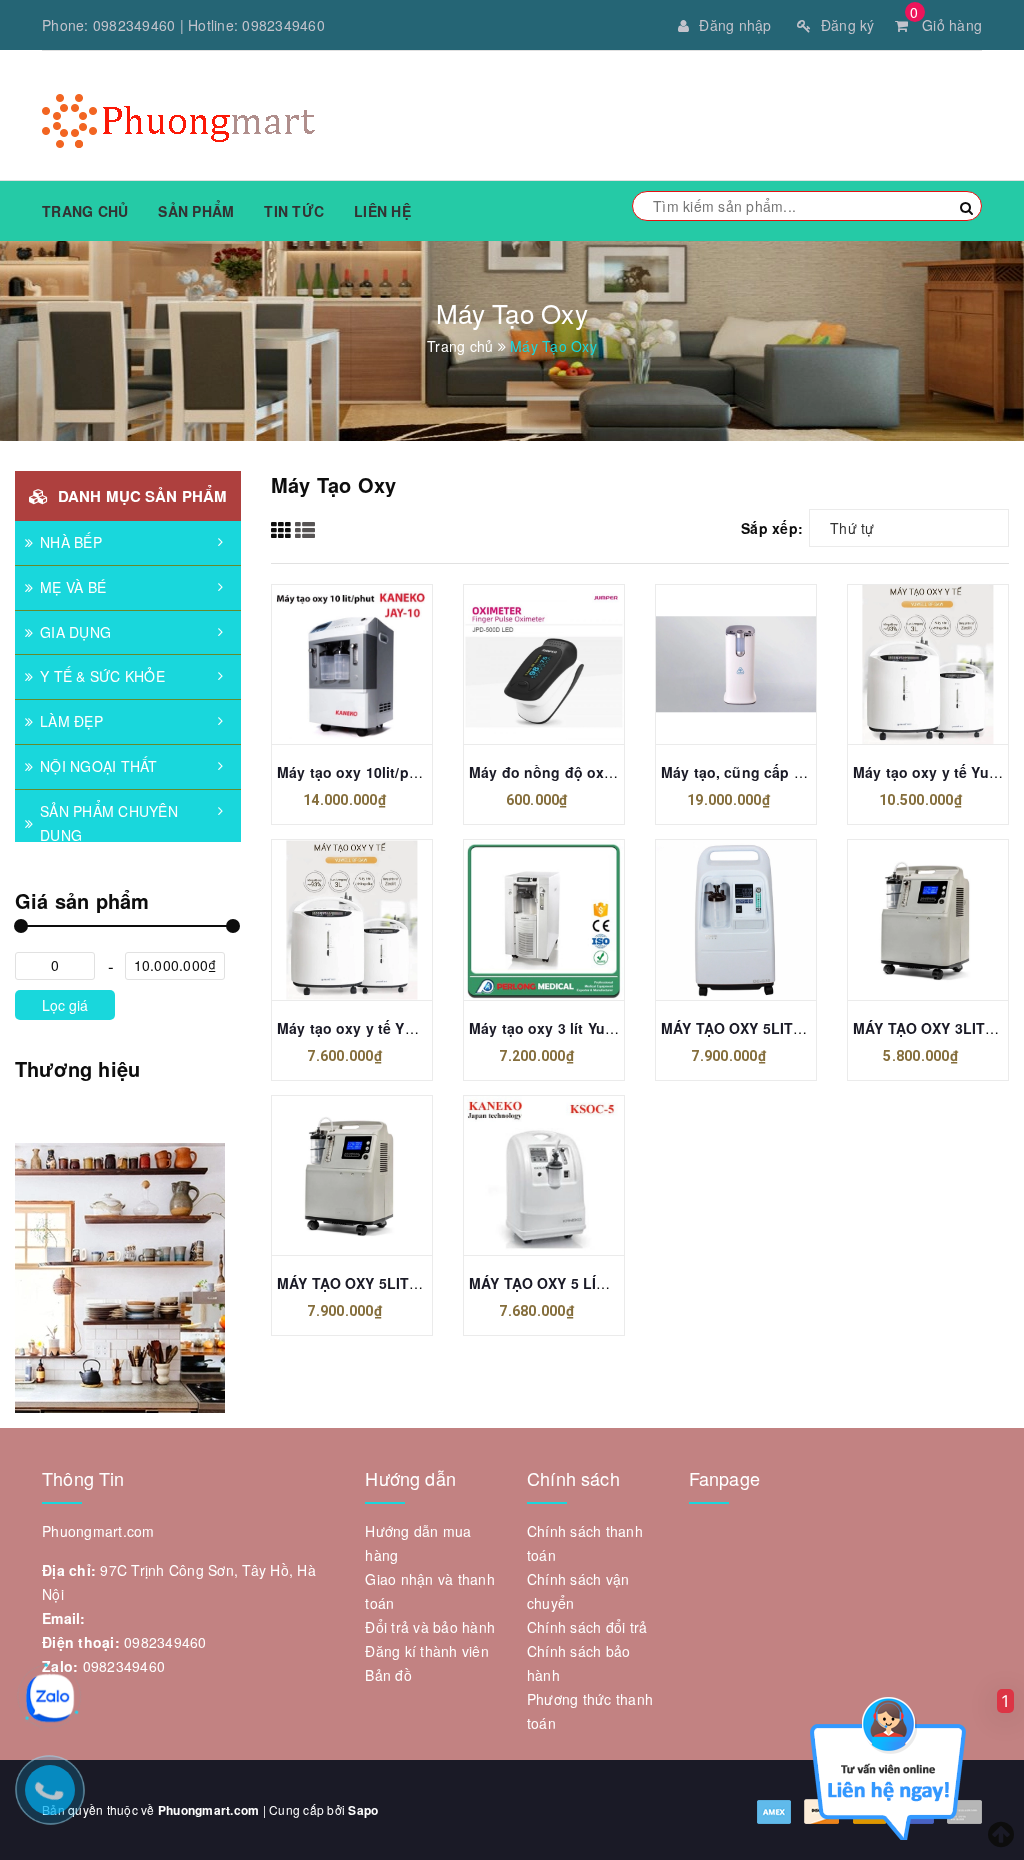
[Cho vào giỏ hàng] (352, 656)
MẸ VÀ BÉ (73, 587)
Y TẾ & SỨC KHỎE (102, 676)
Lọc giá (65, 1005)
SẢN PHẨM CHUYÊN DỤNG (109, 823)
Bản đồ (388, 1675)
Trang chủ (85, 211)
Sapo (363, 1810)
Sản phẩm (196, 211)
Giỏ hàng (946, 25)
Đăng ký (848, 25)
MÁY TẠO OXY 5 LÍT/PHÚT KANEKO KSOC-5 (619, 1283)
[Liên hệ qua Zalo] (50, 1698)
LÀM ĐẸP (71, 721)
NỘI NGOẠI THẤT (99, 766)
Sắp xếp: (772, 528)
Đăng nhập (735, 25)
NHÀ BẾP (71, 542)
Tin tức (294, 211)
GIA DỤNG (75, 632)
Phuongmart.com (209, 1810)
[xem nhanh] (352, 696)
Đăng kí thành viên (427, 1651)
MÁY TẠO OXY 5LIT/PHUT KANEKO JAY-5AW (429, 1283)
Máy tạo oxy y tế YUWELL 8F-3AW (394, 1028)
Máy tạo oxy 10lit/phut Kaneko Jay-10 (408, 772)
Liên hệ (382, 211)
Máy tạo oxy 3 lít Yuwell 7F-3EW (579, 1028)
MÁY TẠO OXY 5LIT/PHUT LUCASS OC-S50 (807, 1028)
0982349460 (134, 25)
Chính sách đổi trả (587, 1627)
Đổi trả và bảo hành (430, 1627)
